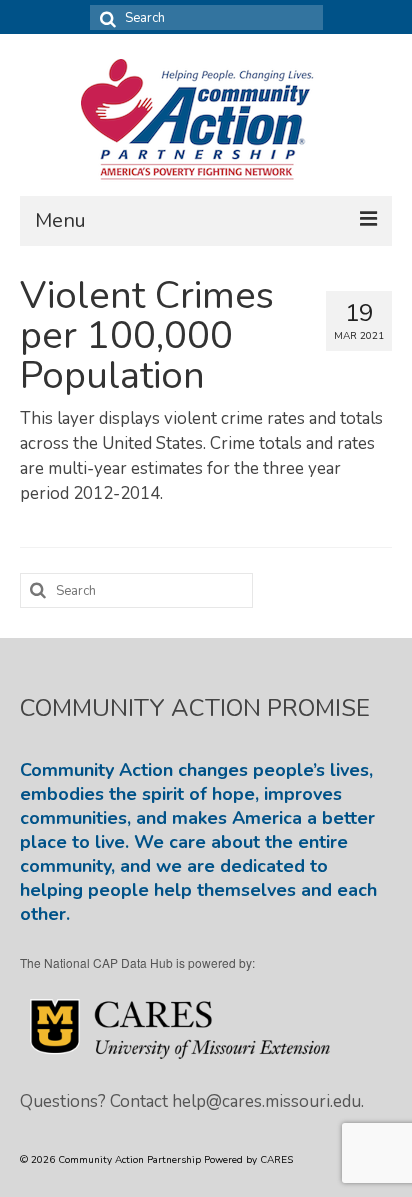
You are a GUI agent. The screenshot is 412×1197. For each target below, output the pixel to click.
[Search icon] (105, 17)
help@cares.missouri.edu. (268, 1101)
